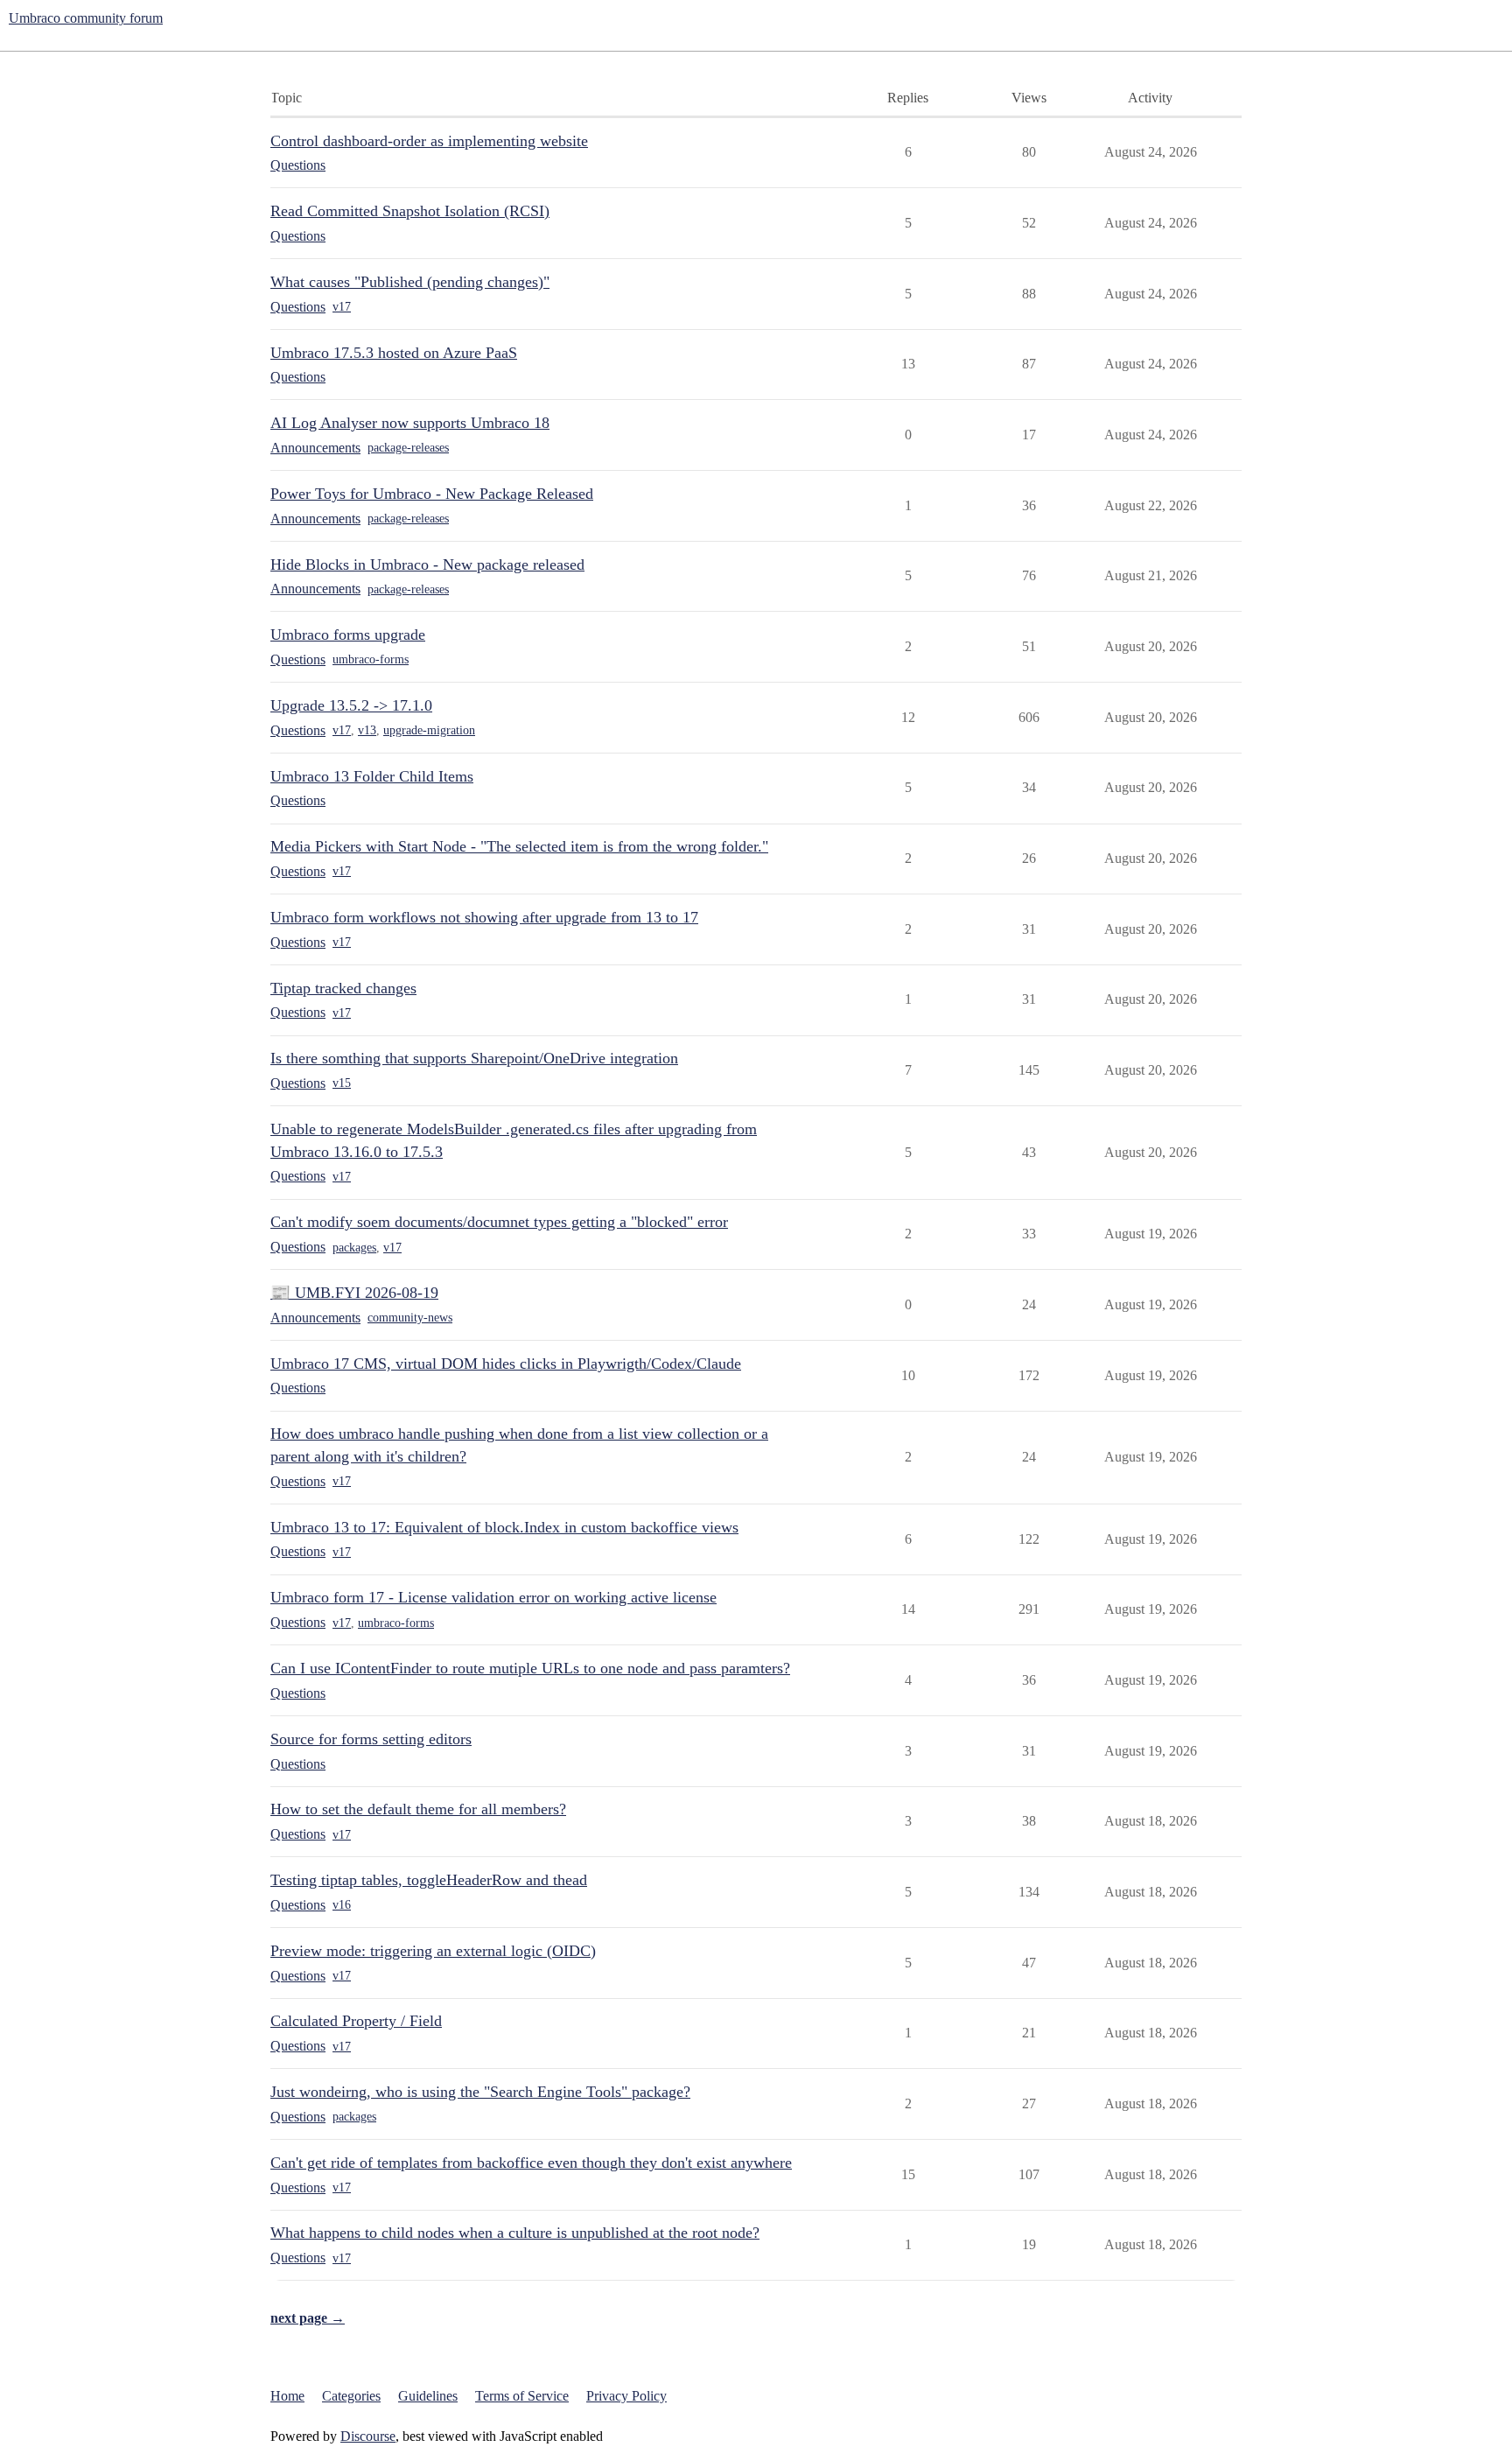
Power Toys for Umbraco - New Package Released (432, 494)
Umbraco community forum (86, 18)
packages (354, 1248)
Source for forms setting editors (371, 1739)
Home (287, 2396)
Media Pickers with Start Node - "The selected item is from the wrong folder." (519, 846)
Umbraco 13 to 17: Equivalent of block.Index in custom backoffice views (504, 1527)
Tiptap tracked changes (343, 988)
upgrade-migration (429, 730)
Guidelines (428, 2396)
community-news (410, 1318)
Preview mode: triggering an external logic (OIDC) (433, 1951)
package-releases (408, 448)
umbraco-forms (371, 659)
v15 (342, 1083)
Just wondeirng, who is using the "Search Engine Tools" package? (480, 2092)
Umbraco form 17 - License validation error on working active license (493, 1597)
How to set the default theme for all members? (418, 1809)
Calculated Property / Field (356, 2021)
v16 (342, 1905)
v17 (342, 307)
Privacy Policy (626, 2396)
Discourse (368, 2436)
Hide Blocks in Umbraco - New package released (427, 564)
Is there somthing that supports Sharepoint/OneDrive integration (474, 1058)
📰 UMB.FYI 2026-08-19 (354, 1293)
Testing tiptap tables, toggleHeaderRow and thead (429, 1880)
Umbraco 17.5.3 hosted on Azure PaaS (394, 353)
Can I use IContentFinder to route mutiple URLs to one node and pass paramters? (530, 1668)
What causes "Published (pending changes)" (410, 282)
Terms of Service (522, 2396)
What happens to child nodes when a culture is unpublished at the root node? (515, 2233)
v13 (367, 730)
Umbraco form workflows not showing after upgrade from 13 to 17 (484, 917)
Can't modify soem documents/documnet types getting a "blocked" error (499, 1222)
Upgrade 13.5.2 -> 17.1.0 (351, 705)
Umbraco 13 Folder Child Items (372, 776)
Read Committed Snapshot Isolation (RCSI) (410, 211)
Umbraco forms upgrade (348, 635)
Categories (351, 2396)
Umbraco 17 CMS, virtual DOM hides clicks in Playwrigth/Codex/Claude (506, 1364)
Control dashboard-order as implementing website (429, 141)
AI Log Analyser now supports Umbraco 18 (410, 423)
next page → (308, 2318)
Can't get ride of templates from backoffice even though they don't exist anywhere (531, 2163)
